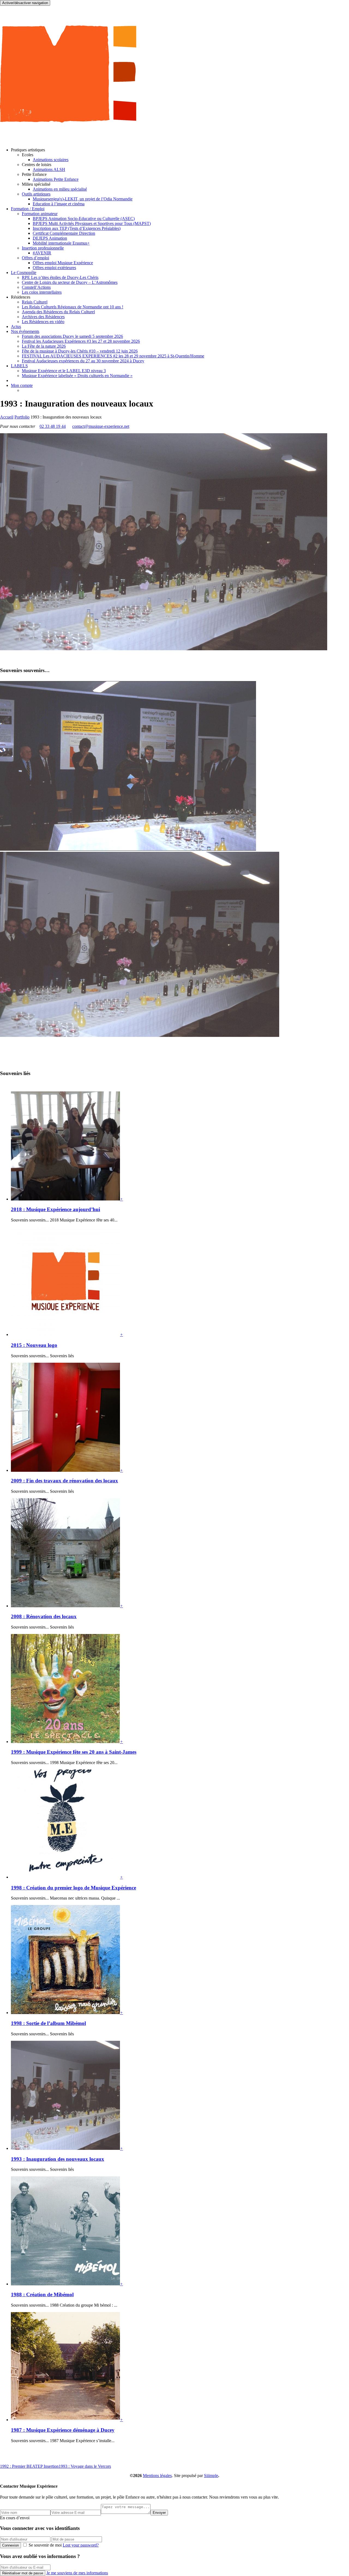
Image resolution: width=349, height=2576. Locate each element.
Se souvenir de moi (45, 2545)
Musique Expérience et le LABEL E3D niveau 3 (64, 371)
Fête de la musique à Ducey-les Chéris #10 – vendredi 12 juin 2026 (80, 351)
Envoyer (159, 2513)
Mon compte (22, 385)
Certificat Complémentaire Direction (64, 233)
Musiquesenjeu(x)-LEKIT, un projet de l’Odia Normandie (83, 199)
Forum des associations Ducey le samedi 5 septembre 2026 (72, 336)
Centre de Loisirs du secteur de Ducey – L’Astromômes (70, 282)
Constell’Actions (36, 287)
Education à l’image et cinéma (59, 204)
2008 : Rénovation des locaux (44, 1616)
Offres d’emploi (35, 258)
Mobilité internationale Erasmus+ (61, 243)
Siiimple (211, 2476)
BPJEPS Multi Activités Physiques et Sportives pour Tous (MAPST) (92, 223)
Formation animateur (40, 214)
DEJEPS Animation (50, 238)
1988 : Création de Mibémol (42, 2294)
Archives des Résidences (43, 317)
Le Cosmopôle (24, 273)
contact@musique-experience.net (101, 426)
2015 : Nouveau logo (34, 1345)
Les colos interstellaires (42, 292)
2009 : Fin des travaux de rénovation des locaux (64, 1481)
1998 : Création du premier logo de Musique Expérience (73, 1888)
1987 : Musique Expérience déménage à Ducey (63, 2430)
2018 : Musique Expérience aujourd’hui (55, 1209)
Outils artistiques (36, 194)
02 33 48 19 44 (53, 426)
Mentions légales (157, 2476)
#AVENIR (42, 253)
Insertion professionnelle (43, 248)
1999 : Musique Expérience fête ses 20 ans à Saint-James (74, 1752)
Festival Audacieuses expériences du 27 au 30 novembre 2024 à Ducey (83, 361)
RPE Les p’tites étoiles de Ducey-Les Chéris (60, 277)
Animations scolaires (51, 160)
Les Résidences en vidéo (43, 322)
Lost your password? (81, 2545)
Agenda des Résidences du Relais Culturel (58, 312)
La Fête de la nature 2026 (44, 346)
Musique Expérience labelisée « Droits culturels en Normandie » (77, 376)
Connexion (10, 2545)
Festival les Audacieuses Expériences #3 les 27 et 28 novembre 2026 (81, 341)
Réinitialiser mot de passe (23, 2573)
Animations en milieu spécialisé (60, 189)
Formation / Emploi (28, 209)
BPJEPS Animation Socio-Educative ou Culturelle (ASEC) (84, 219)
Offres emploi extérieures (54, 268)
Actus (16, 326)
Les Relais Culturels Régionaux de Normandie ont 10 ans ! (73, 307)
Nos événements (25, 331)
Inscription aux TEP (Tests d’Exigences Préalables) (77, 228)
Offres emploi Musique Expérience (63, 263)
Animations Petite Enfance (56, 179)
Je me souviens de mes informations (77, 2573)
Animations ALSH (49, 169)
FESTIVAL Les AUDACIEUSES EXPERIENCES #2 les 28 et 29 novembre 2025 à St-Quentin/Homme (113, 356)
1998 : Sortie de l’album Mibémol (48, 2023)
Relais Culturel (35, 302)
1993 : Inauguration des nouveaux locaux (58, 2159)
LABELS (19, 366)
